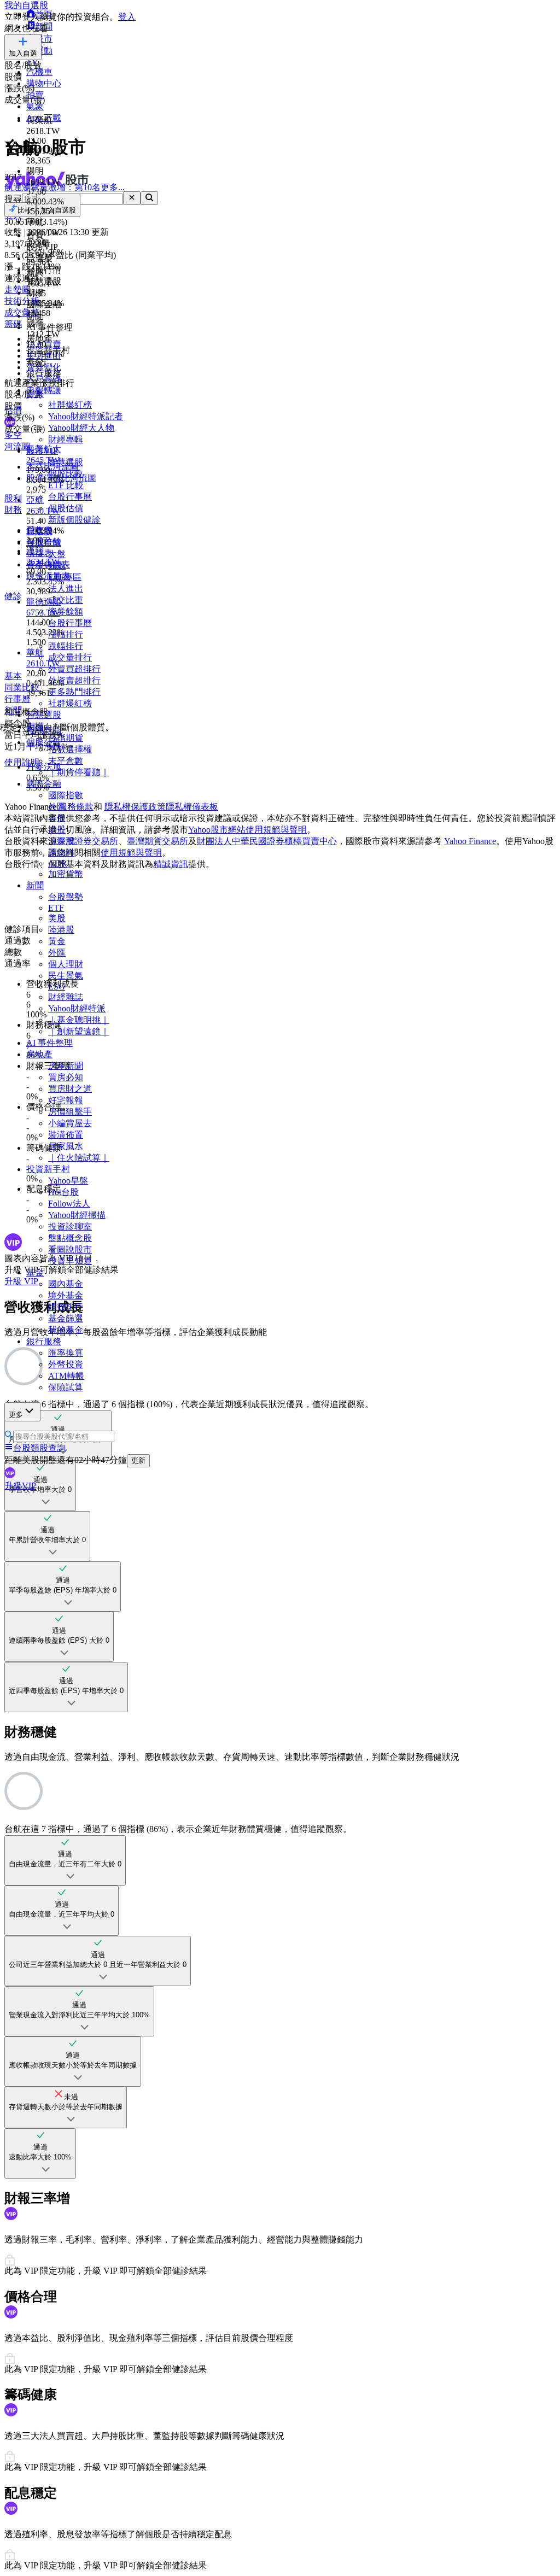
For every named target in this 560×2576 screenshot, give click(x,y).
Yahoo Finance (470, 841)
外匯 (57, 953)
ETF (56, 908)
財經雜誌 (66, 997)
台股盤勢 (66, 897)
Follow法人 (69, 1204)
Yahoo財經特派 (77, 1008)
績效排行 (66, 1307)
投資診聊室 (70, 1226)
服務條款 (76, 807)
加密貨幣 (66, 874)
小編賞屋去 (70, 1123)
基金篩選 (66, 1318)
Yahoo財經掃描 (77, 1215)
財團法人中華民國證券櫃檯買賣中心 (267, 841)
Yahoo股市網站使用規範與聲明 (247, 830)
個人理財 (66, 964)
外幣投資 (66, 1364)
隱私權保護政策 (135, 807)
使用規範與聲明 (131, 853)
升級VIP (20, 1486)
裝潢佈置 (66, 1135)
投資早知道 (70, 1261)
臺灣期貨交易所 (157, 841)
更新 (138, 1460)
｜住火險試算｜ (79, 1158)
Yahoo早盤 (68, 1181)
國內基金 (66, 1284)
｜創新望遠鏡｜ (79, 1031)
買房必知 (66, 1077)
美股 (57, 918)
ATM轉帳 (66, 1376)
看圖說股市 (70, 1249)
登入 (127, 17)
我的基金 (66, 1330)
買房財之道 (70, 1089)
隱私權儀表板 (192, 807)
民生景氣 (66, 976)
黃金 (57, 941)
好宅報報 (66, 1100)
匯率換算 (66, 1353)
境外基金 (66, 1295)
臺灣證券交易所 (87, 841)
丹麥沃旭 (44, 767)
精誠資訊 (171, 864)
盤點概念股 (70, 1238)
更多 (16, 1415)
